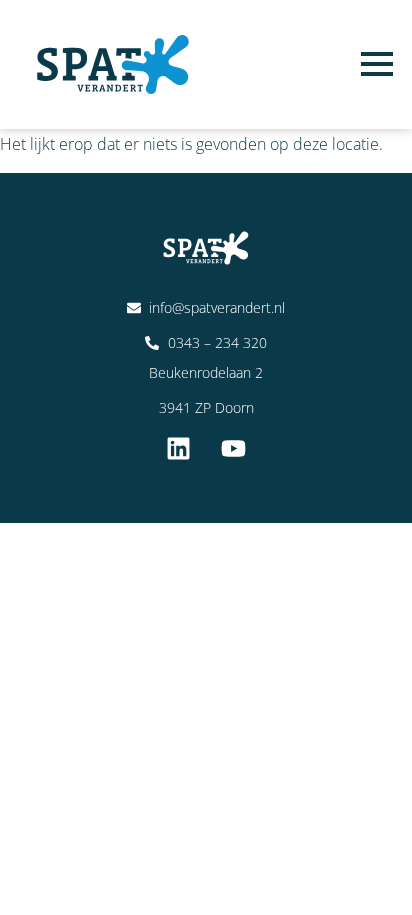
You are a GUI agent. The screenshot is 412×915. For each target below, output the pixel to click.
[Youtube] (234, 448)
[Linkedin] (179, 448)
